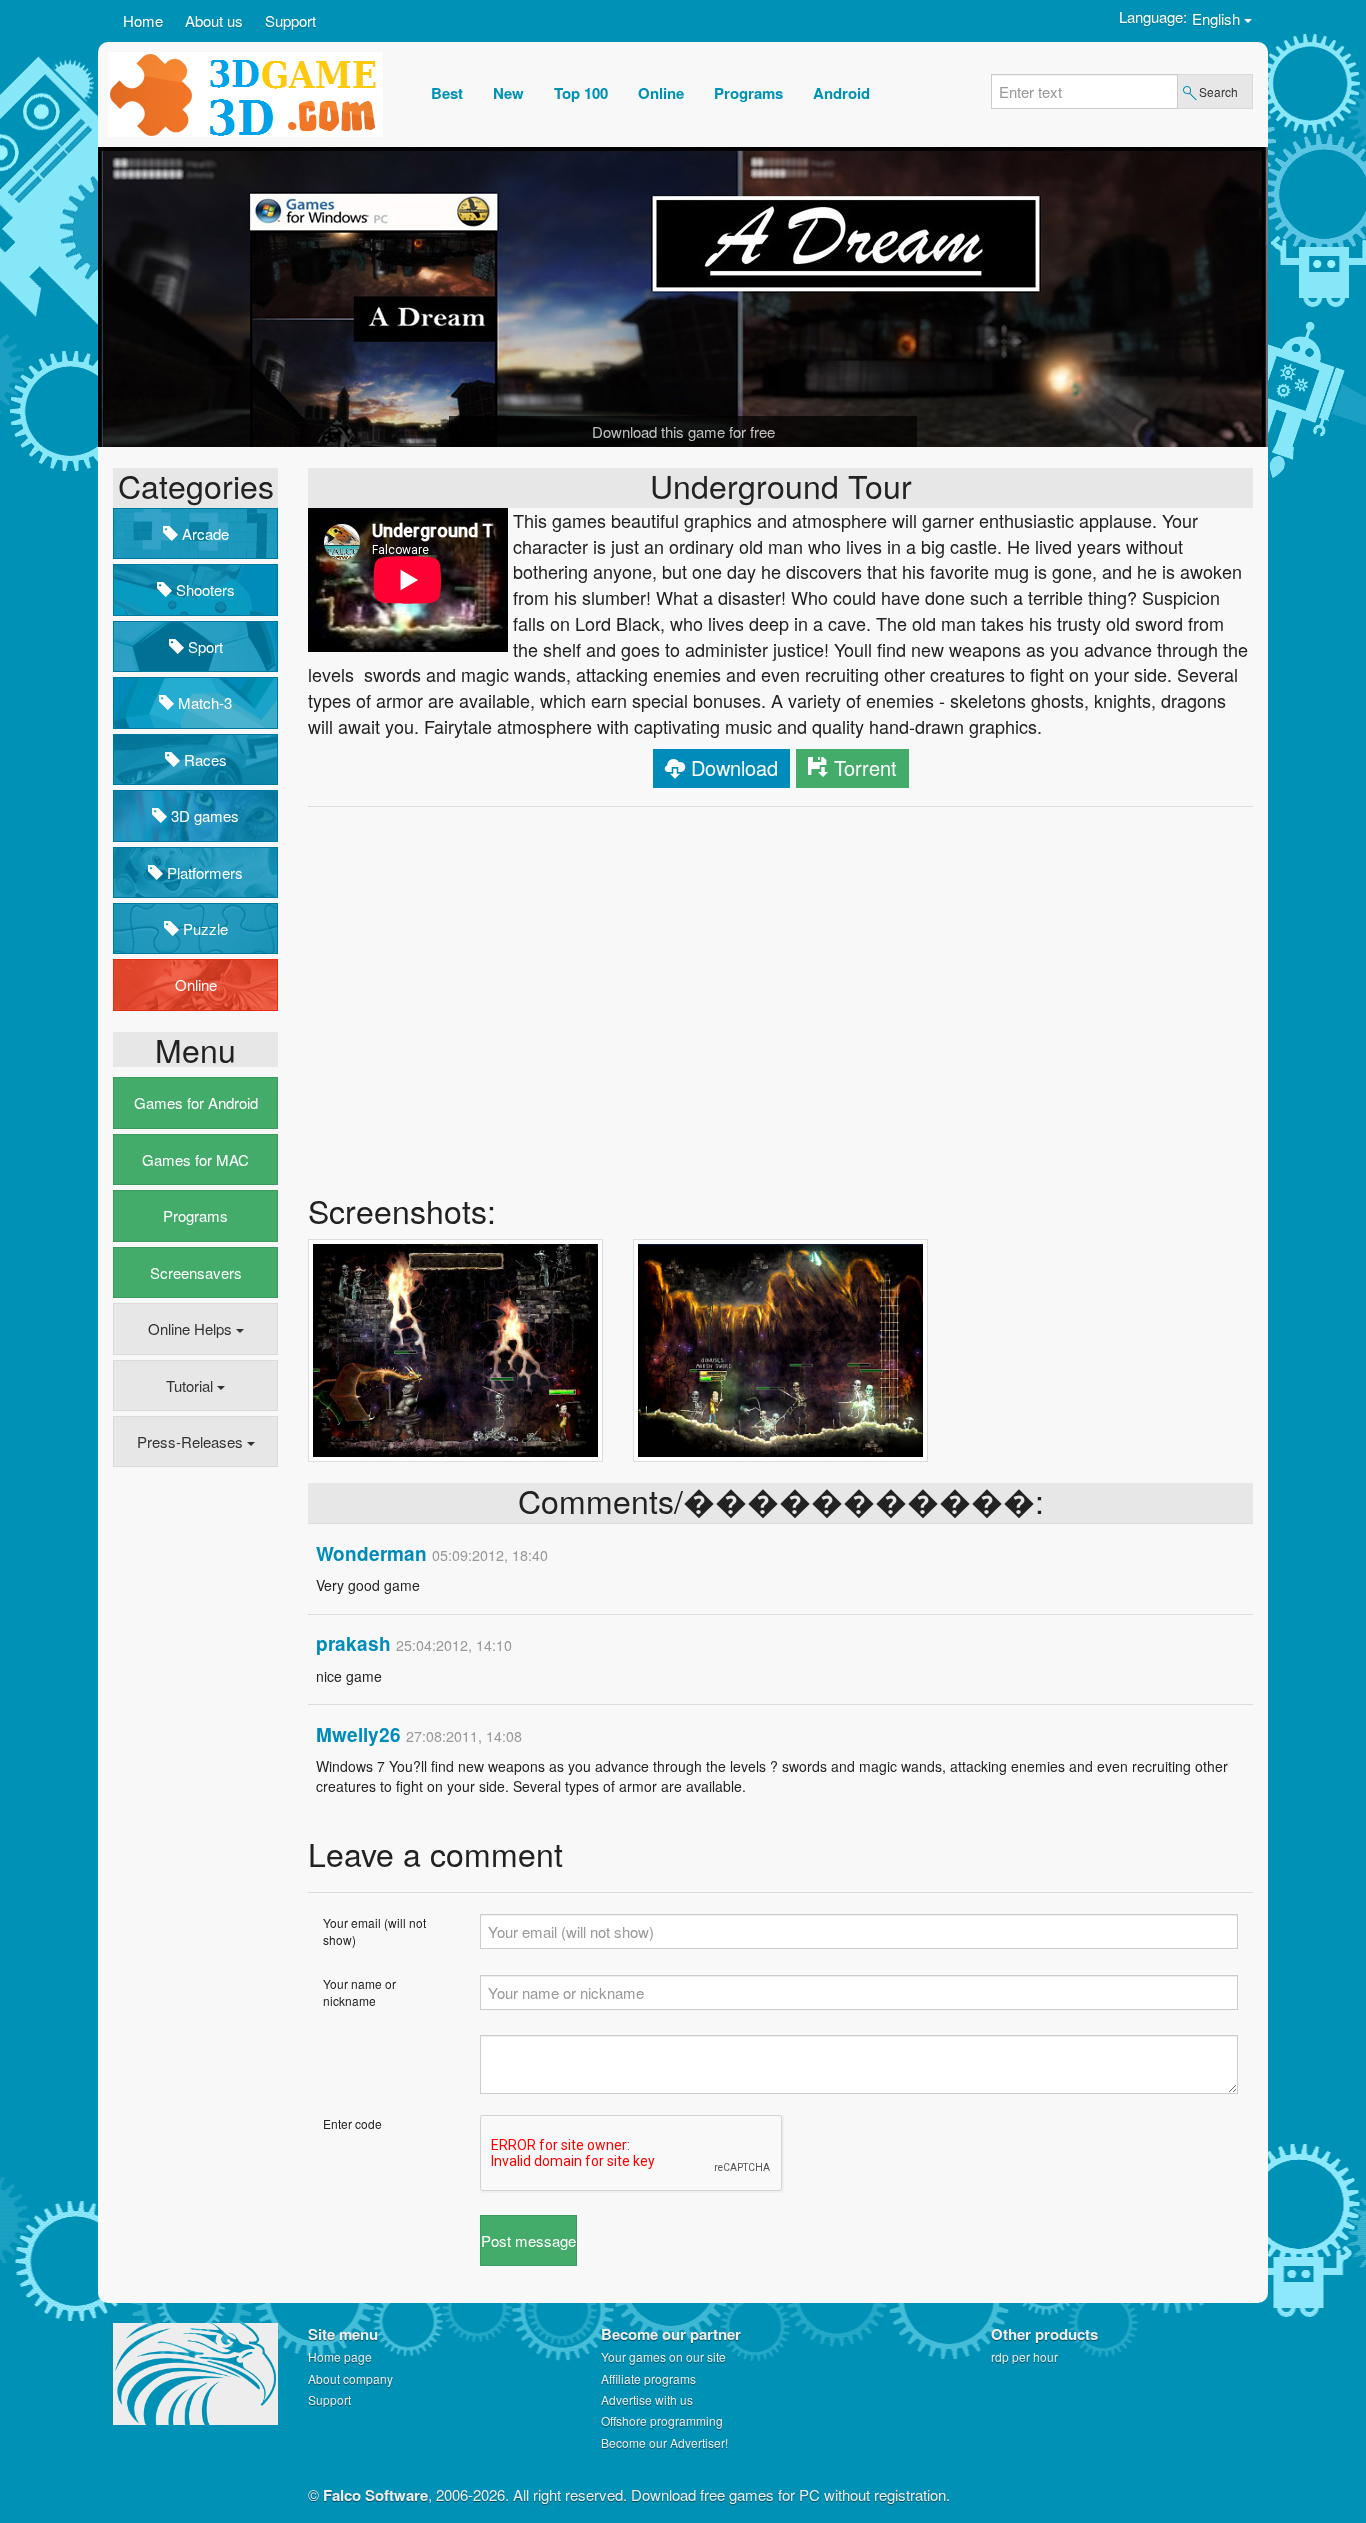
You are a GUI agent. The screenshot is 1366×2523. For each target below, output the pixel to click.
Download (734, 767)
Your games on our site (663, 2356)
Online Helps (192, 1328)
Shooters (203, 589)
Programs (195, 1215)
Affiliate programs (648, 2378)
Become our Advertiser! (664, 2442)
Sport (203, 646)
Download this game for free (683, 431)
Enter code (352, 2123)
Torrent (865, 767)
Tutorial (191, 1385)
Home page (340, 2356)
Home (143, 20)
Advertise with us (647, 2399)
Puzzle (203, 928)
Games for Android (196, 1102)
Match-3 (203, 702)
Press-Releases (192, 1441)
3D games (203, 815)
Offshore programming (662, 2420)
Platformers (203, 872)
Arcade (203, 533)
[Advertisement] (193, 1789)
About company (350, 2378)
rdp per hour (1024, 2356)
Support (290, 20)
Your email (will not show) (374, 1931)
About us (214, 20)
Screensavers (196, 1272)
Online (196, 984)
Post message (528, 2240)
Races (203, 759)
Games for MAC (195, 1159)
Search (1218, 91)
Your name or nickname (359, 1992)
